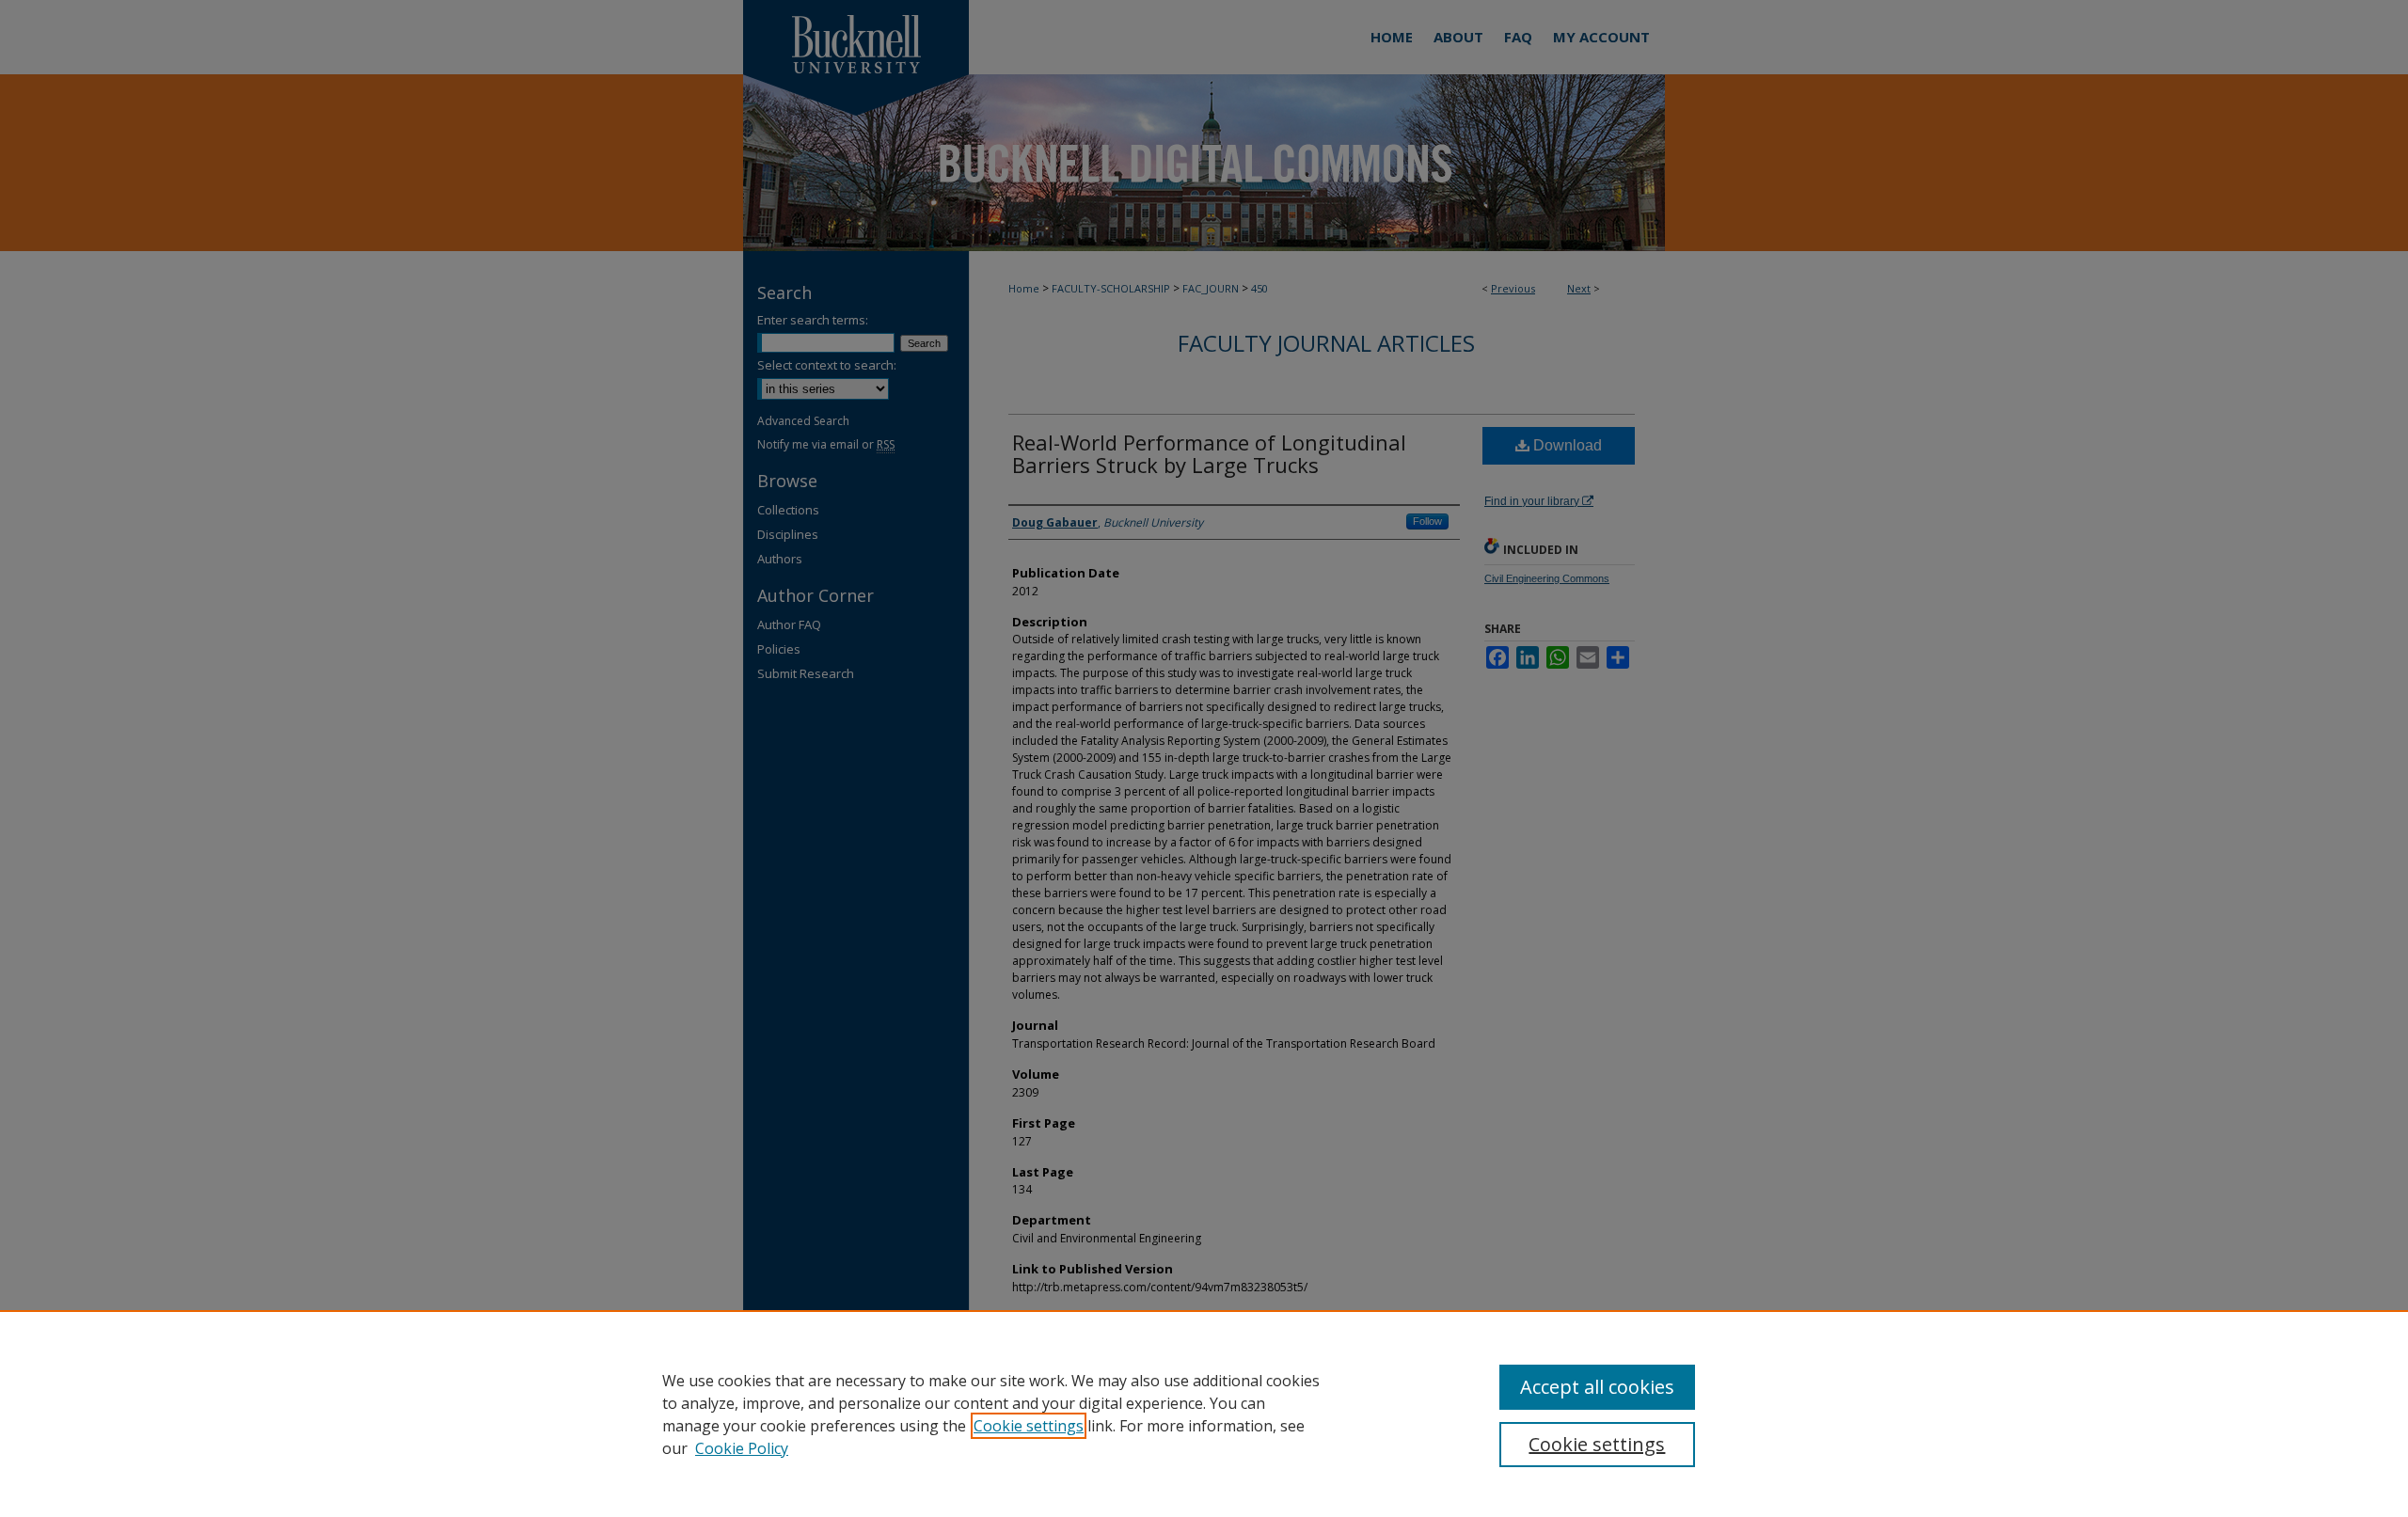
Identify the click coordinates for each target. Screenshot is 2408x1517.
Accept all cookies (1597, 1387)
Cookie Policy (742, 1448)
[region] (1204, 1414)
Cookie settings (1029, 1426)
